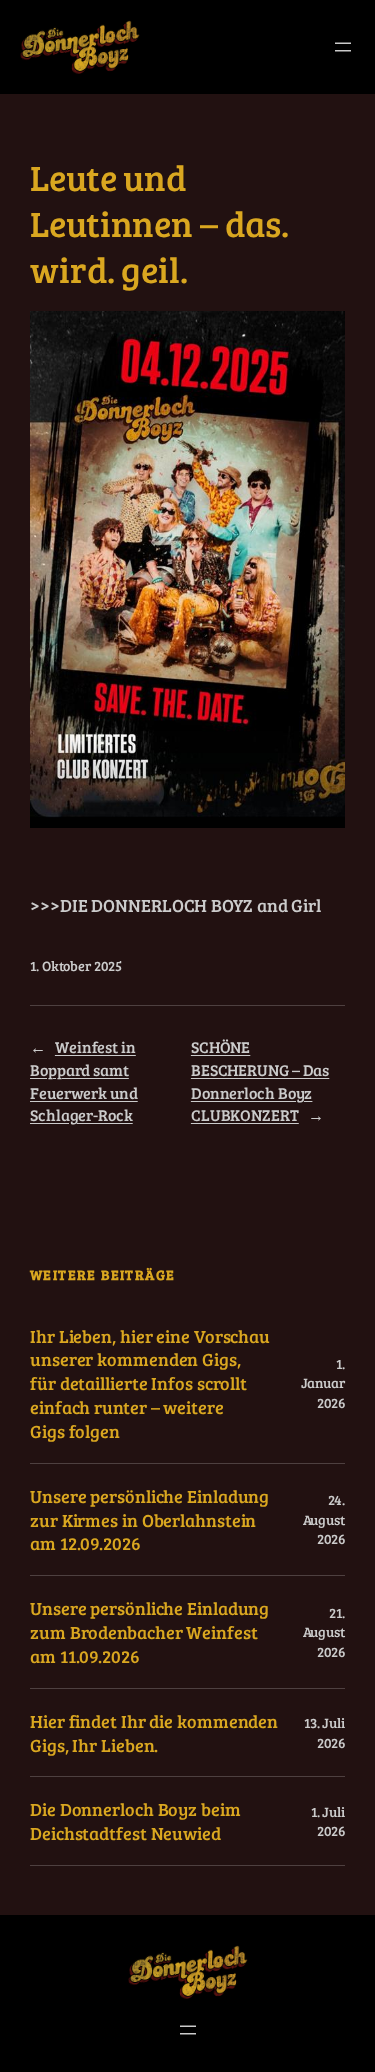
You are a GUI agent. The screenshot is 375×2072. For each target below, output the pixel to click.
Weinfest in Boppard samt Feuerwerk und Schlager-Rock (84, 1081)
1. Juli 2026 (328, 1821)
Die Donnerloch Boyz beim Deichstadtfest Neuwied (135, 1821)
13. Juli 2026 (324, 1732)
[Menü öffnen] (343, 47)
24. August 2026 (324, 1519)
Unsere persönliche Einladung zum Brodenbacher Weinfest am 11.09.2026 (149, 1632)
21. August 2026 (324, 1632)
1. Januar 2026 (323, 1383)
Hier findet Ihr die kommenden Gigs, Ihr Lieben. (154, 1733)
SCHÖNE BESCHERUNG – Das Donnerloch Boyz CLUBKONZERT (260, 1081)
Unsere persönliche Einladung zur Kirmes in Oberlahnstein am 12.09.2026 (149, 1520)
